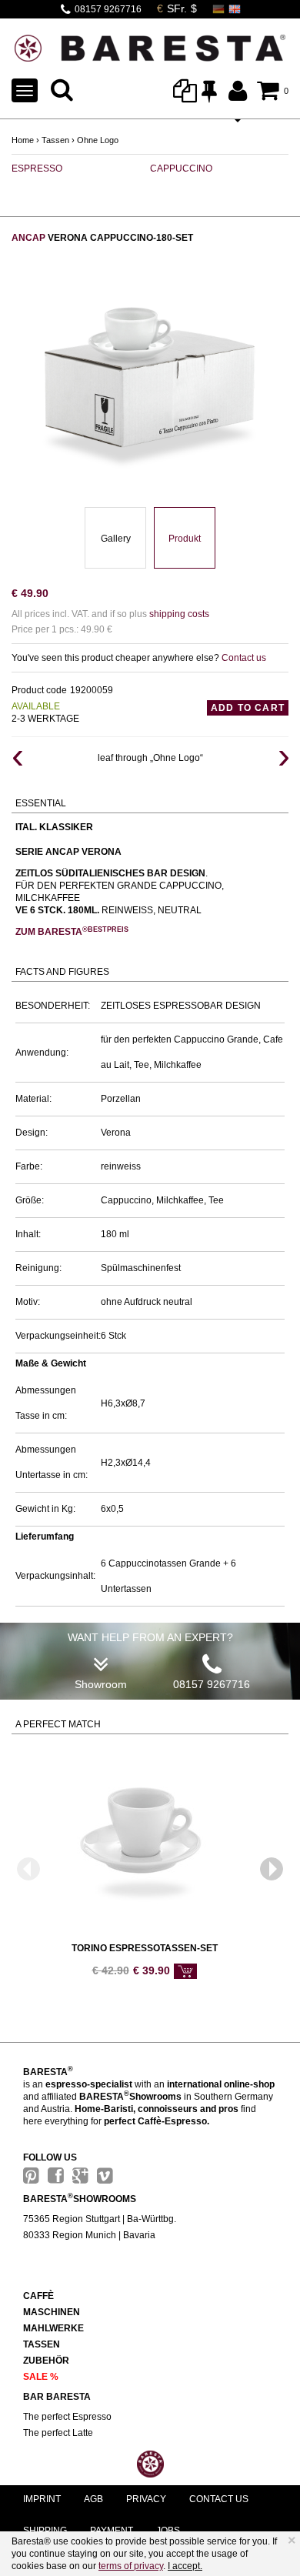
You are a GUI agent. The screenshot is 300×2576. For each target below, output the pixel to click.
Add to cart (248, 708)
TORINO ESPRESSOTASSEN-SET (145, 1948)
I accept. (185, 2566)
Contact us (244, 658)
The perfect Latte (58, 2433)
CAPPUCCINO (181, 169)
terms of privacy (131, 2566)
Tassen (55, 140)
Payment (112, 2531)
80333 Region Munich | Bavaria (89, 2235)
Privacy (146, 2499)
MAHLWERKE (53, 2328)
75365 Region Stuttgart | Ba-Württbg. (100, 2219)
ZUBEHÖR (46, 2361)
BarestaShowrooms (80, 2199)
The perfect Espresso (67, 2417)
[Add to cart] (185, 1971)
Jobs (168, 2531)
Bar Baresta (57, 2397)
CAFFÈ (38, 2296)
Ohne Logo (98, 140)
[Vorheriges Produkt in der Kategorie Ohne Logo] (17, 758)
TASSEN (42, 2344)
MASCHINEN (52, 2312)
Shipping (45, 2531)
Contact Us (219, 2499)
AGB (93, 2499)
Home (23, 140)
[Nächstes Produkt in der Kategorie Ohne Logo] (283, 758)
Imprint (42, 2499)
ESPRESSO (37, 169)
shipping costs (179, 614)
